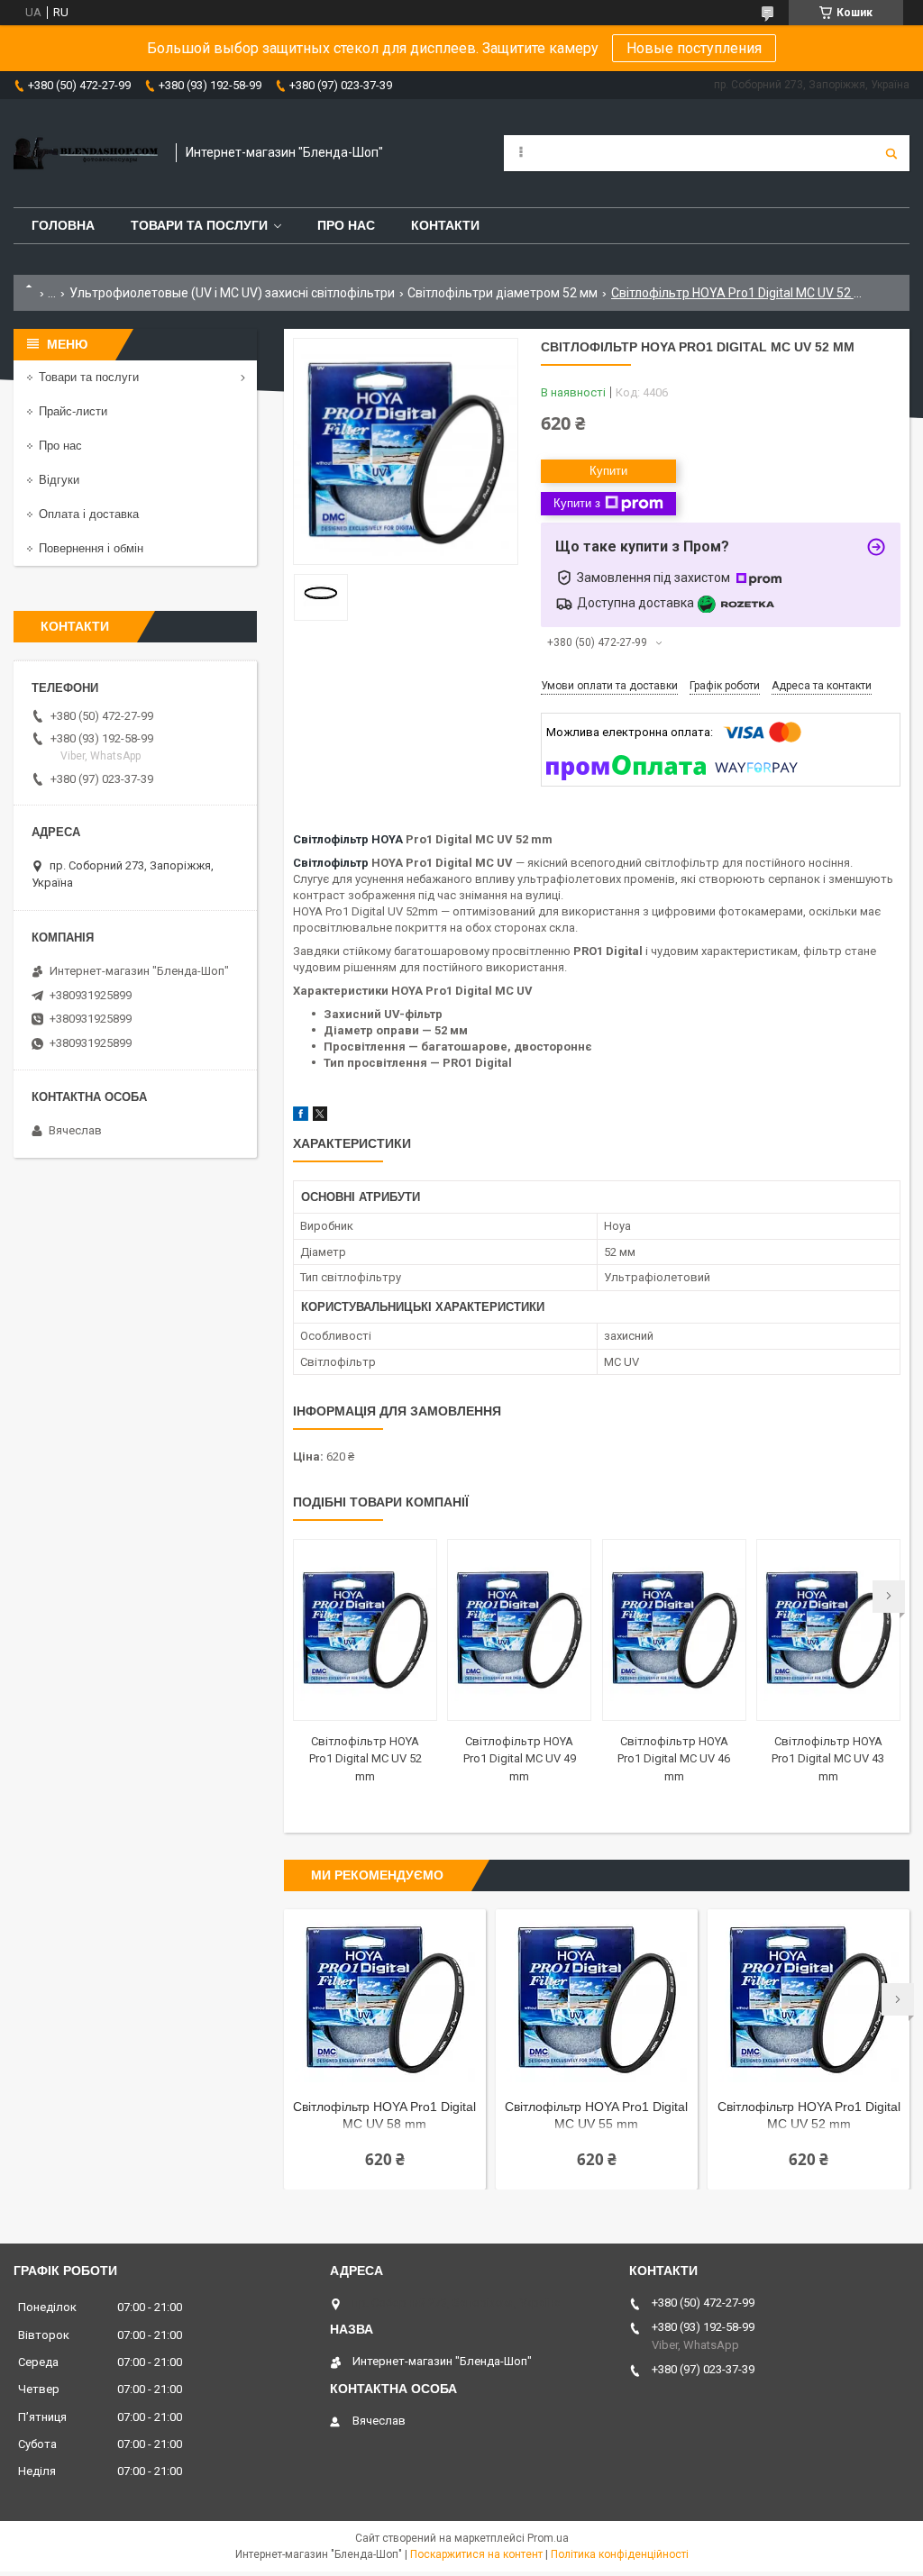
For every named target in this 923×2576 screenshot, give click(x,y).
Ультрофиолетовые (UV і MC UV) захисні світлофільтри (232, 293)
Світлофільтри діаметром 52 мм (503, 293)
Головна (63, 225)
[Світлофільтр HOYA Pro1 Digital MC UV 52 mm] (365, 1630)
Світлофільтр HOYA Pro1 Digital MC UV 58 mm (384, 2115)
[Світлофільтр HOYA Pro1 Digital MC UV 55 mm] (597, 1999)
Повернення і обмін (91, 548)
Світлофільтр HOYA (348, 839)
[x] (320, 1117)
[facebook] (301, 1117)
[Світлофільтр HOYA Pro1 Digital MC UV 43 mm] (828, 1630)
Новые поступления (694, 48)
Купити (608, 471)
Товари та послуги (199, 225)
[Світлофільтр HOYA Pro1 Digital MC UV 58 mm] (385, 1999)
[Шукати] (891, 153)
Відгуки (59, 480)
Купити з (577, 503)
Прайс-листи (73, 411)
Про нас (346, 225)
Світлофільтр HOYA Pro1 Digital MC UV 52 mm (366, 1759)
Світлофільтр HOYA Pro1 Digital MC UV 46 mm (674, 1759)
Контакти (445, 225)
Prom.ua (548, 2538)
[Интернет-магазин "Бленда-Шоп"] (86, 153)
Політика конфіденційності (620, 2554)
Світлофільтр (331, 863)
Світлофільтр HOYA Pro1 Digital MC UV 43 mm (828, 1759)
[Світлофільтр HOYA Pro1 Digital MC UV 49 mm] (519, 1630)
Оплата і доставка (89, 514)
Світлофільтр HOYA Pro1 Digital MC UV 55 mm (596, 2115)
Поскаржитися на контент (476, 2554)
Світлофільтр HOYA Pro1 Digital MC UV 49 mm (520, 1759)
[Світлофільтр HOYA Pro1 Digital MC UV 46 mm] (674, 1630)
